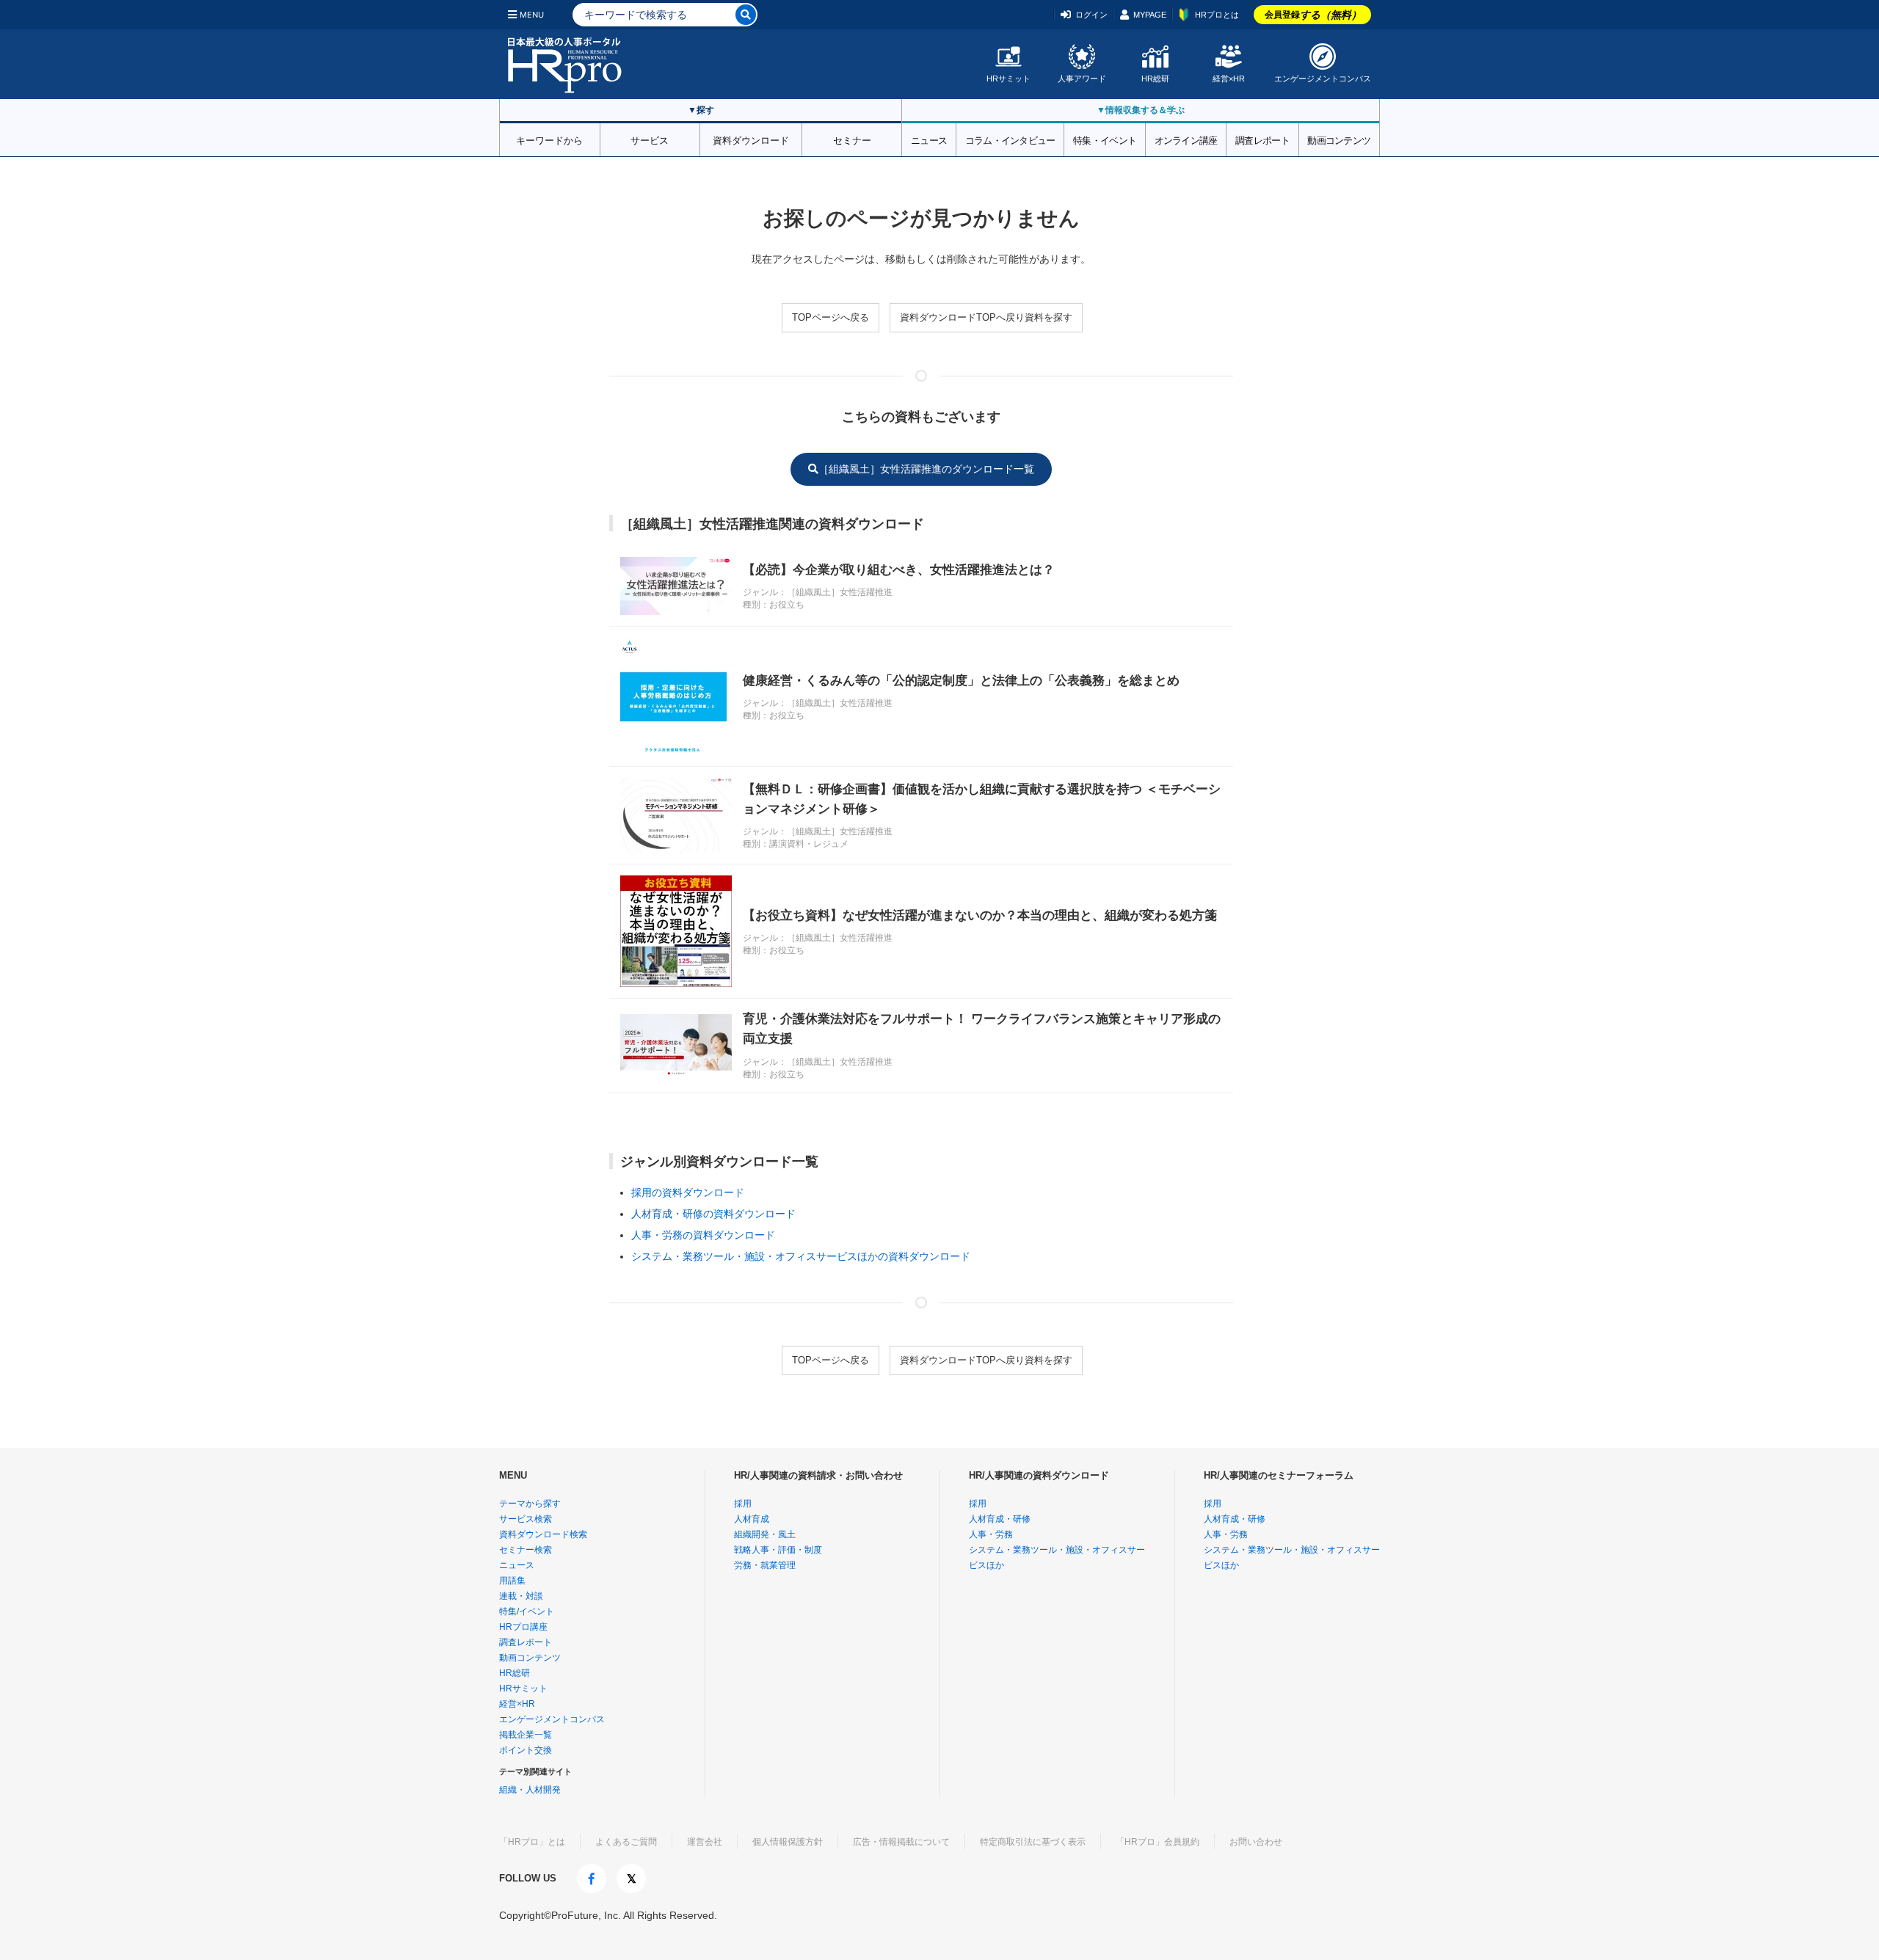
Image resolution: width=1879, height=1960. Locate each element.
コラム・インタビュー (1010, 139)
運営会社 (705, 1842)
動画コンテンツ (1339, 139)
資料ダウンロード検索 (543, 1534)
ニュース (929, 139)
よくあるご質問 (626, 1842)
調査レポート (1262, 139)
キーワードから (549, 139)
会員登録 (1313, 15)
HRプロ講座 (523, 1627)
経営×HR (1229, 79)
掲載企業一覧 (526, 1735)
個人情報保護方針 (788, 1842)
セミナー (852, 139)
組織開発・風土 (765, 1534)
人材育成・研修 (1000, 1519)
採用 (743, 1504)
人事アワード (1082, 79)
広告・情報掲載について (901, 1842)
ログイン (1091, 15)
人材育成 (752, 1519)
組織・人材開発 (530, 1790)
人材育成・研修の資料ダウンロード (713, 1214)
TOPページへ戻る (831, 317)
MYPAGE (1150, 15)
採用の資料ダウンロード (688, 1192)
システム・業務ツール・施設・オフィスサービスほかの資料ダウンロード (801, 1256)
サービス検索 (526, 1519)
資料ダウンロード (751, 139)
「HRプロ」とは (532, 1842)
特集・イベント (1105, 139)
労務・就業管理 (765, 1565)
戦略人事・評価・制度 (778, 1550)
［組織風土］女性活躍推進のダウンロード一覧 (926, 469)
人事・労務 (991, 1534)
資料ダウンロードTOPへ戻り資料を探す (986, 317)
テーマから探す (530, 1504)
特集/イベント (527, 1611)
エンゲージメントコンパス (1323, 79)
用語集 (512, 1581)
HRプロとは (1217, 15)
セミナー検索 (526, 1550)
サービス (650, 139)
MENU (532, 15)
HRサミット (1008, 79)
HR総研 (1155, 79)
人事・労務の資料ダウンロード (703, 1235)
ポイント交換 (526, 1750)
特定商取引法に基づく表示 (1033, 1842)
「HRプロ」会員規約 (1157, 1842)
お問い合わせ (1256, 1842)
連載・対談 (521, 1596)
